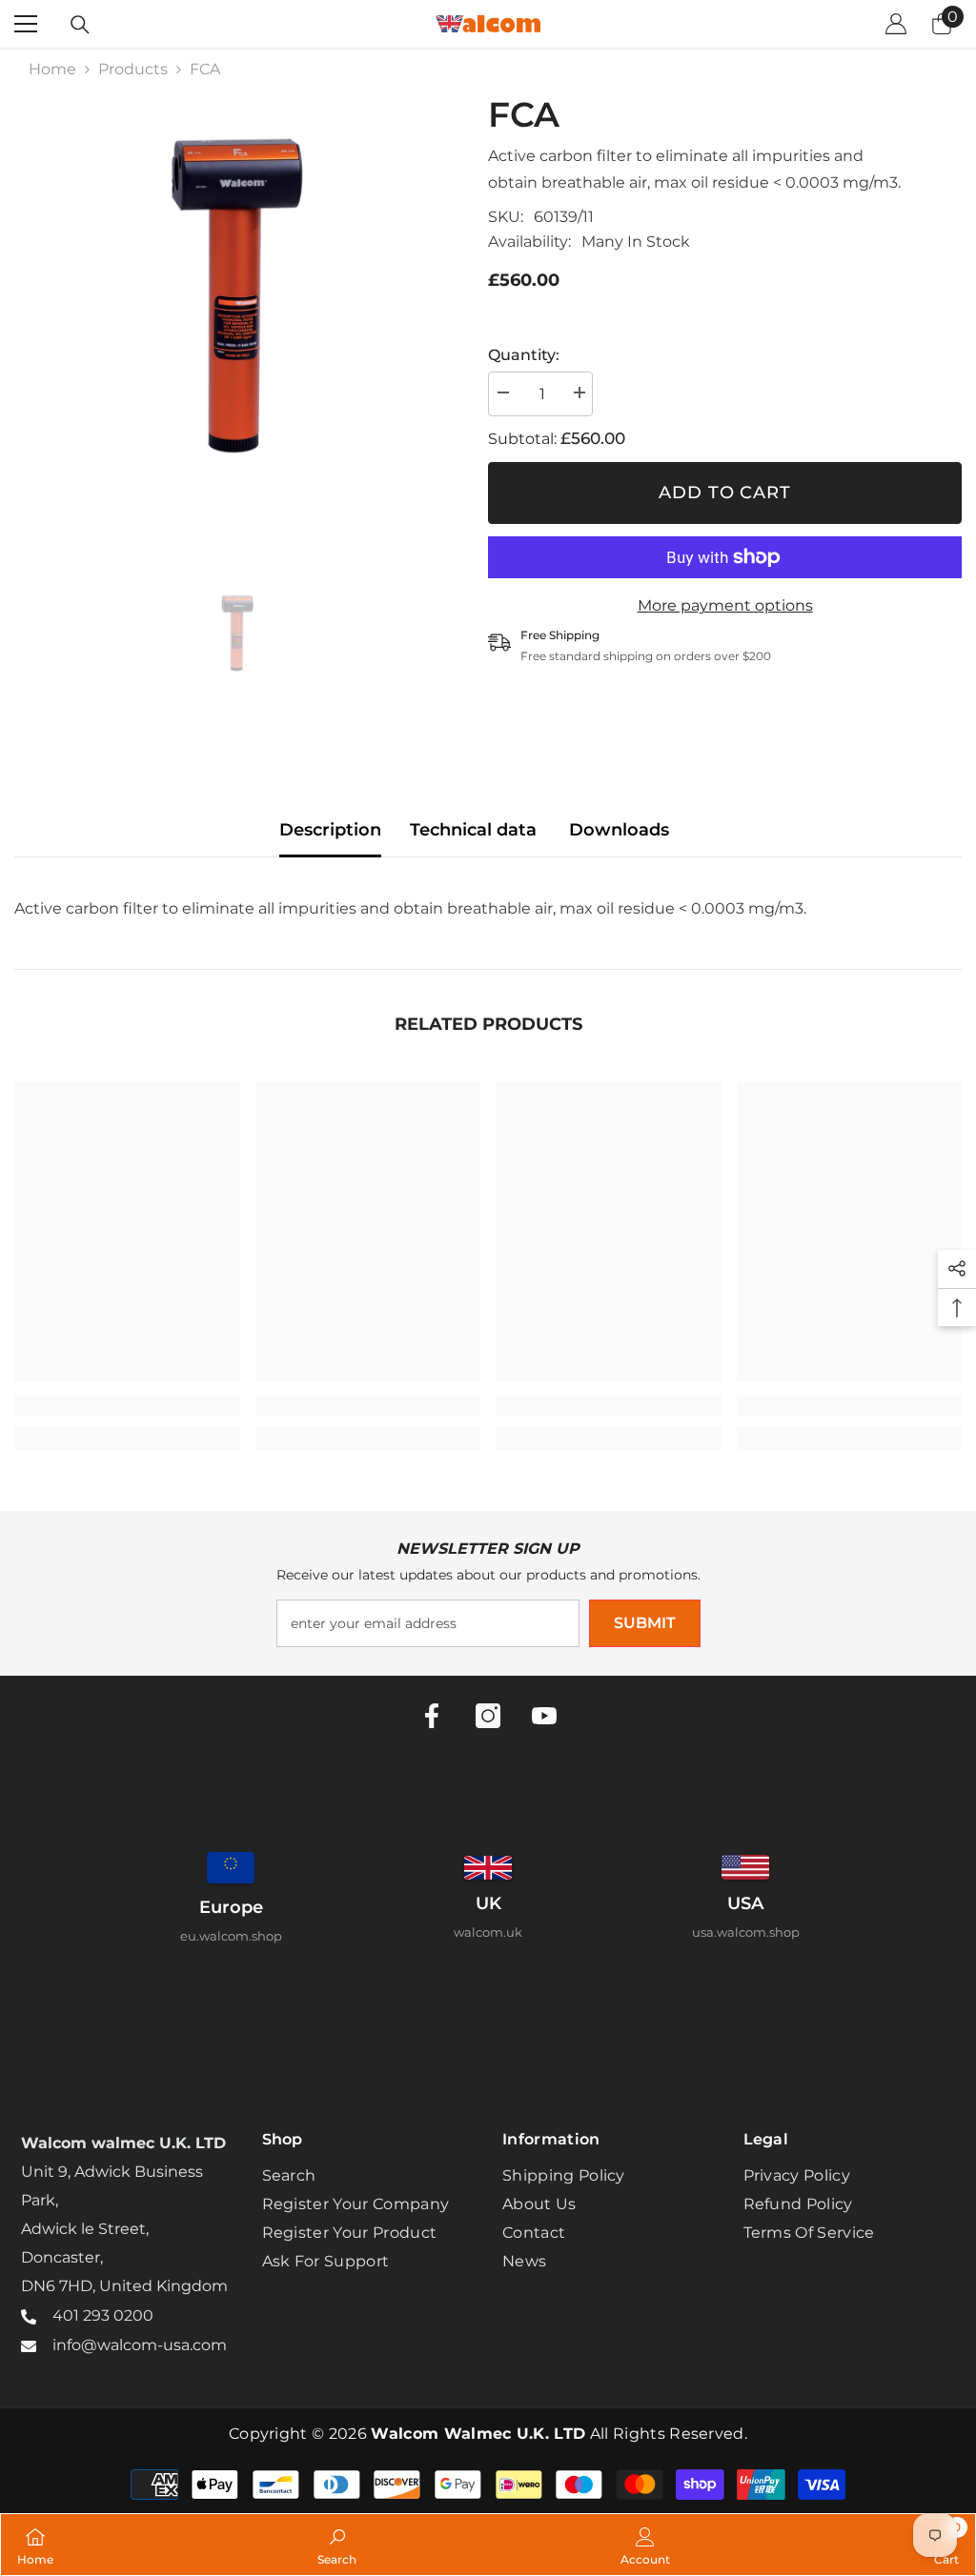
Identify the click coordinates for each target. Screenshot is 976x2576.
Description (330, 830)
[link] (127, 1406)
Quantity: (524, 355)
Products (133, 69)
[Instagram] (488, 1716)
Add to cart (725, 493)
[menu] (26, 24)
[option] (237, 317)
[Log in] (896, 24)
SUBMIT (645, 1623)
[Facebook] (432, 1716)
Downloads (619, 830)
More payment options (725, 605)
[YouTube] (544, 1716)
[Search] (80, 25)
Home (52, 69)
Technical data (473, 830)
